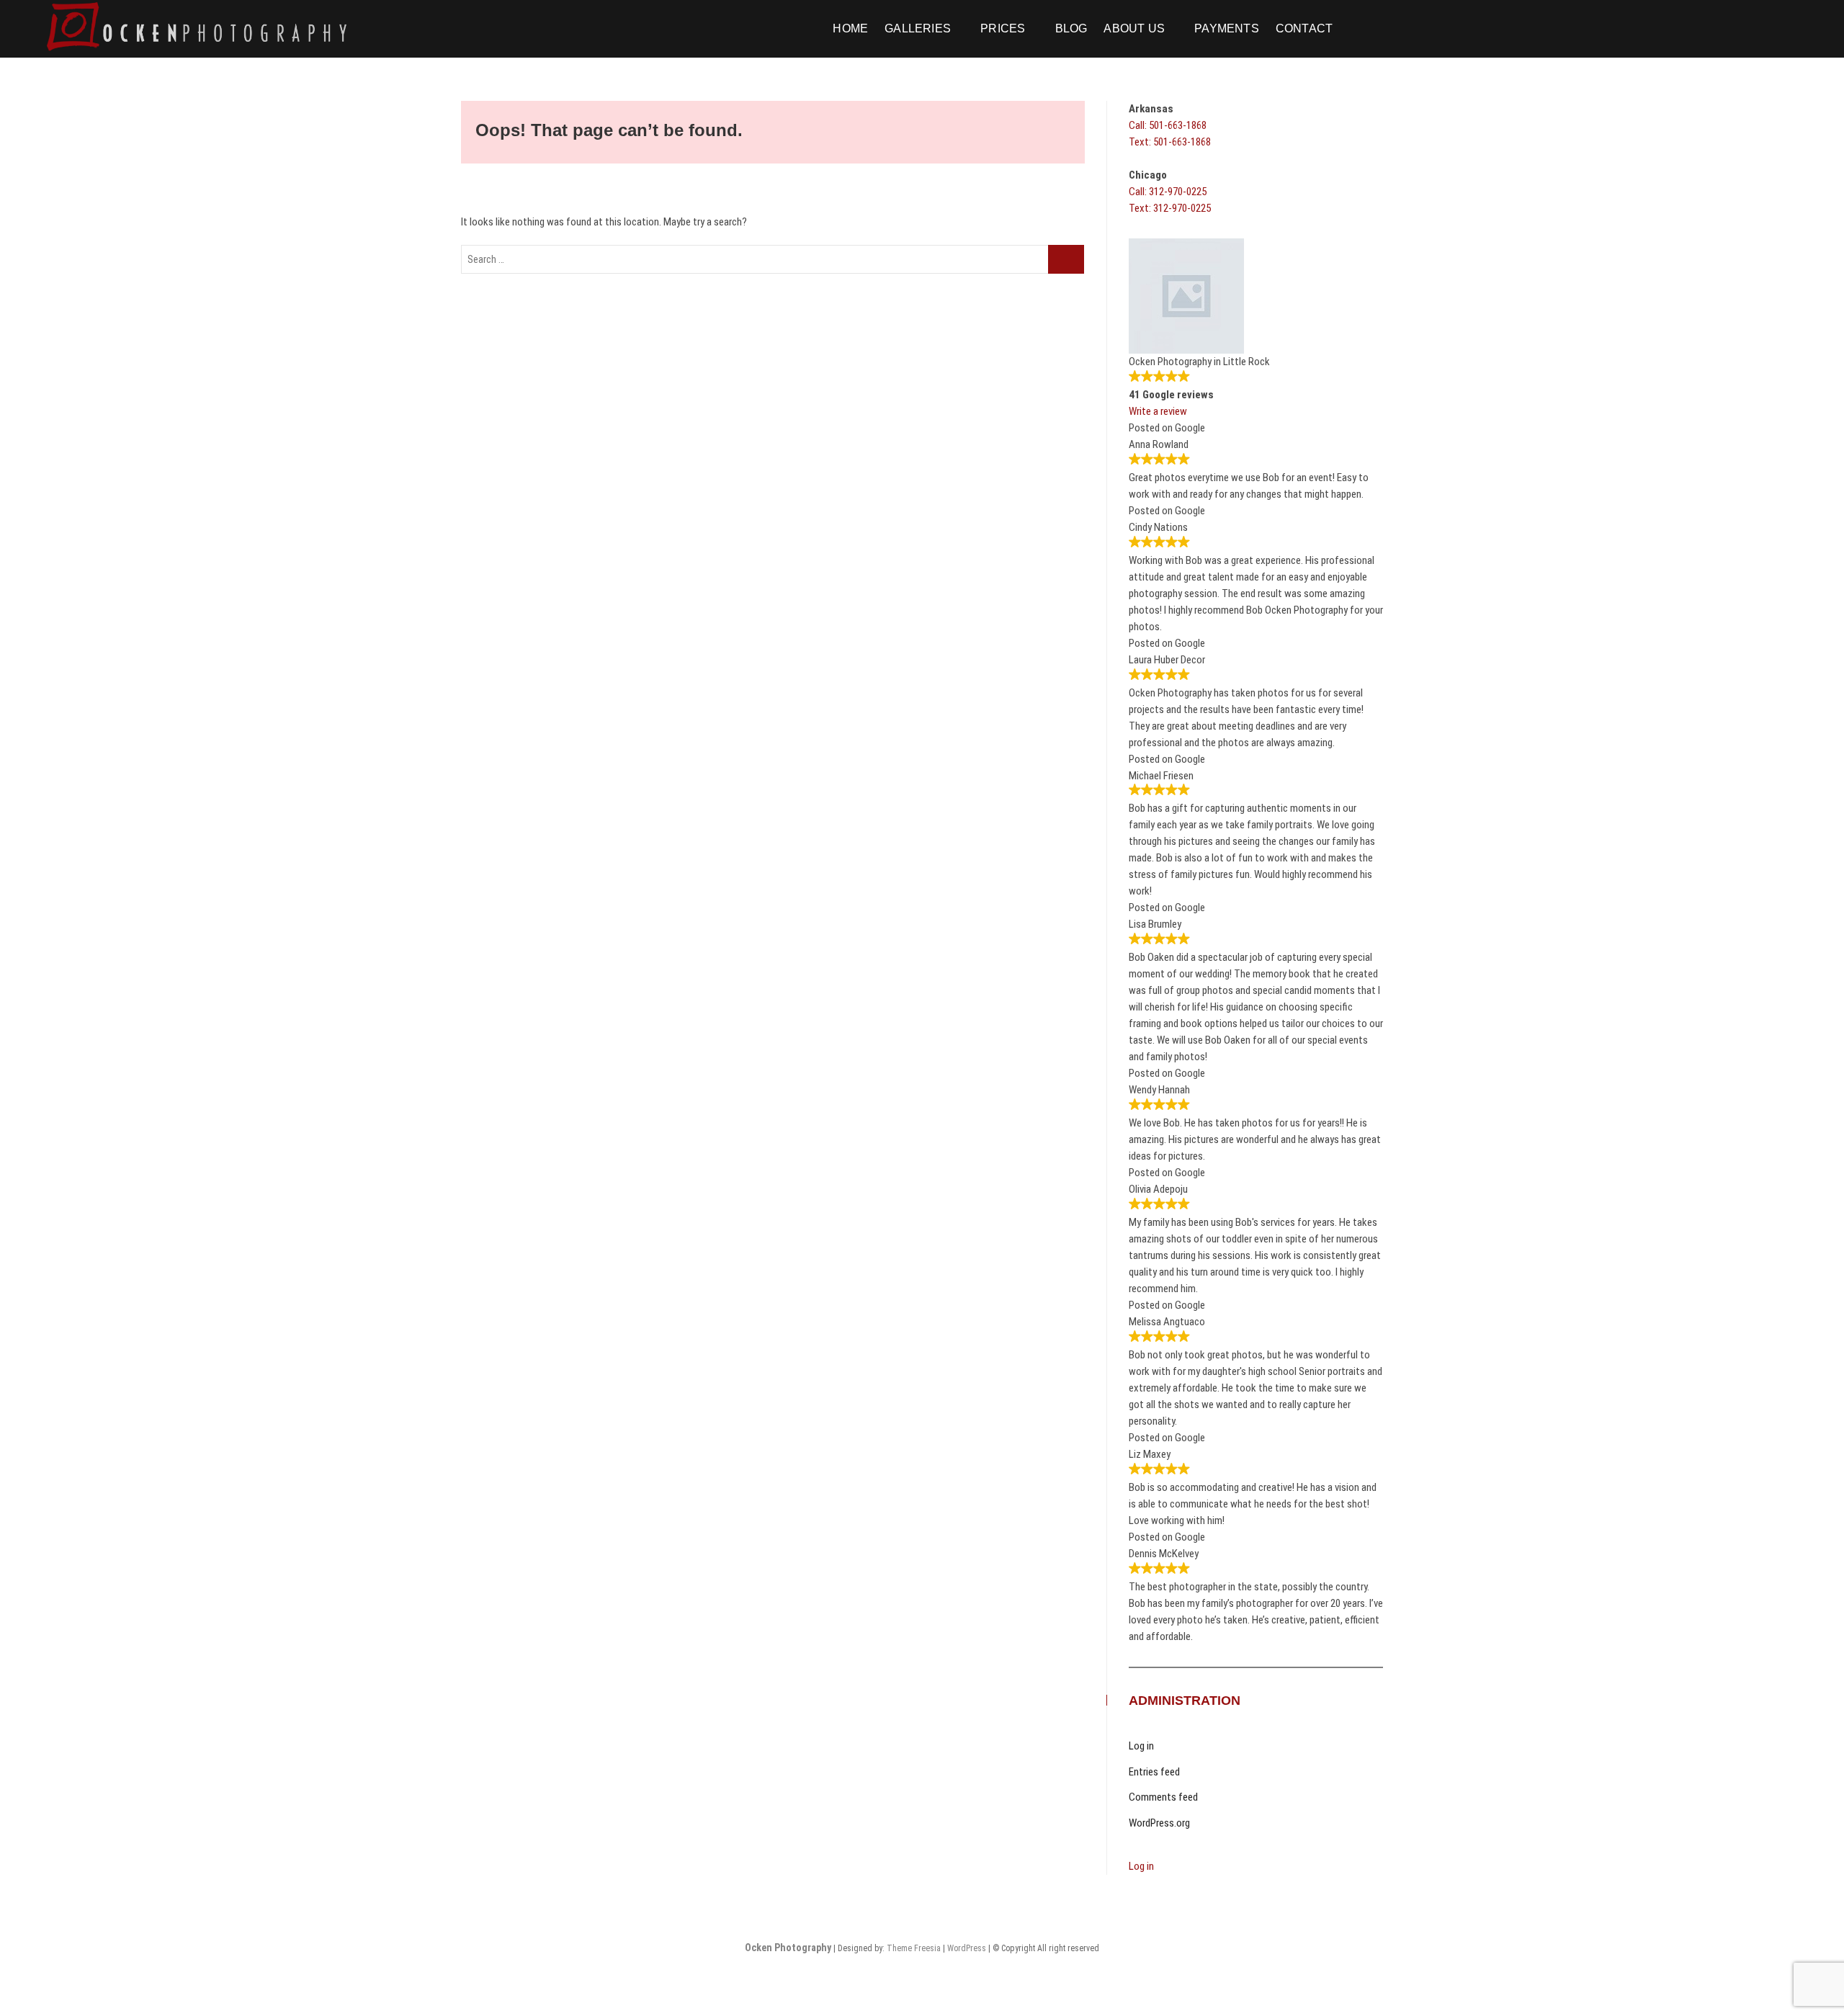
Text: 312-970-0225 (1170, 208)
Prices (1003, 28)
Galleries (918, 28)
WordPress (967, 1948)
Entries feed (1154, 1772)
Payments (1227, 28)
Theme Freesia (914, 1948)
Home (850, 28)
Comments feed (1163, 1797)
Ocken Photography (788, 1948)
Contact (1304, 28)
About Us (1134, 28)
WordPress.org (1159, 1823)
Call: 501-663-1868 (1168, 125)
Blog (1071, 28)
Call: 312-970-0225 (1168, 192)
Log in (1141, 1746)
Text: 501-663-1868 (1170, 142)
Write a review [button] (1158, 411)
